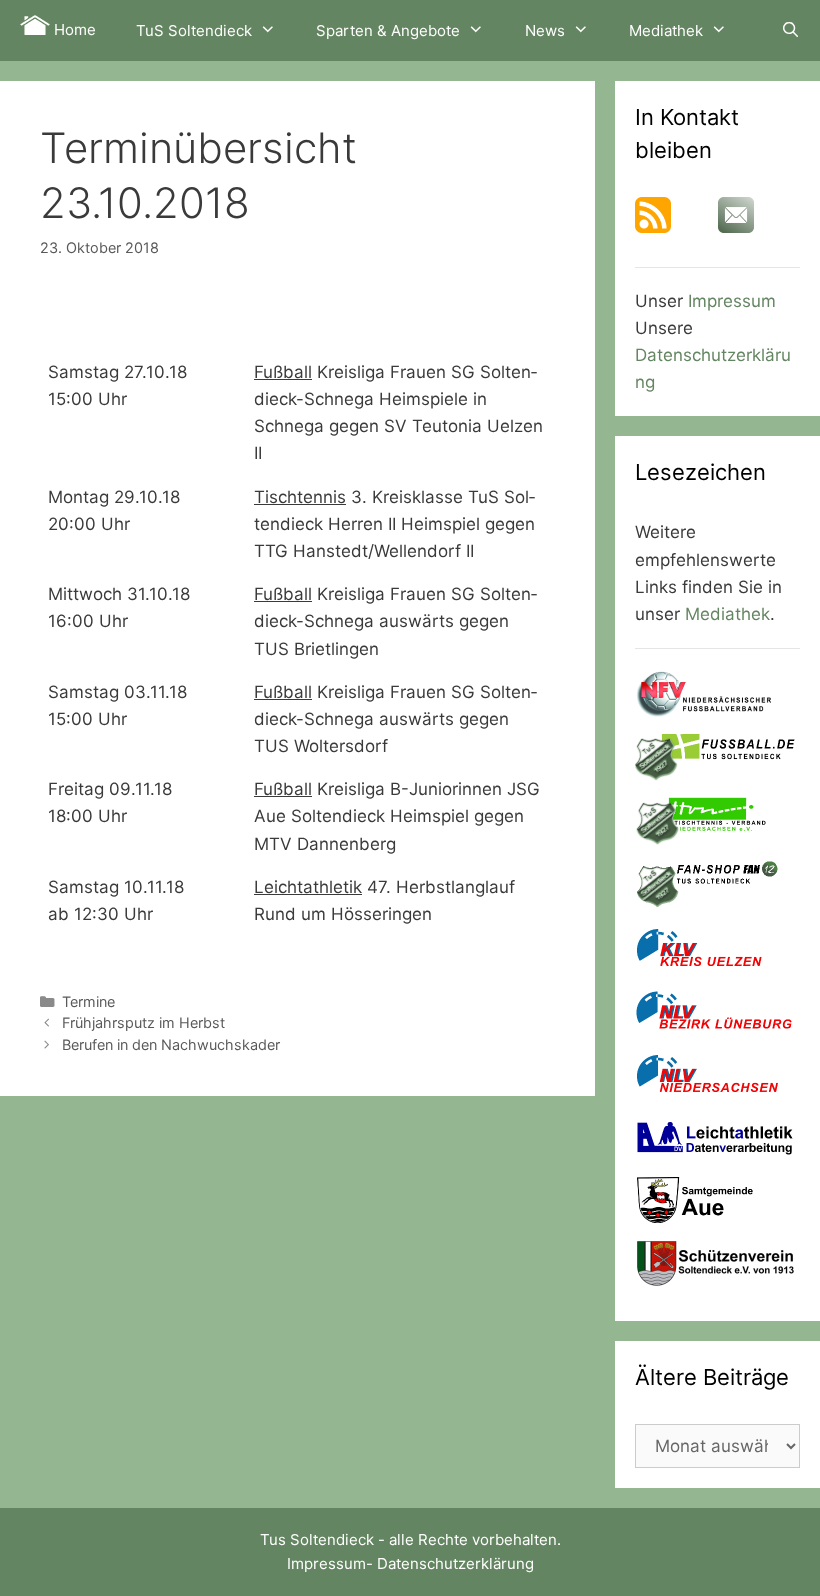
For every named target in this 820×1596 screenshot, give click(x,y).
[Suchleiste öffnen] (790, 30)
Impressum (732, 301)
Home (73, 29)
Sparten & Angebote (388, 30)
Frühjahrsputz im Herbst (143, 1022)
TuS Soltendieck (194, 30)
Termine (88, 1001)
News (545, 30)
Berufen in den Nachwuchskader (171, 1044)
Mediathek (666, 30)
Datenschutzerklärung (455, 1563)
